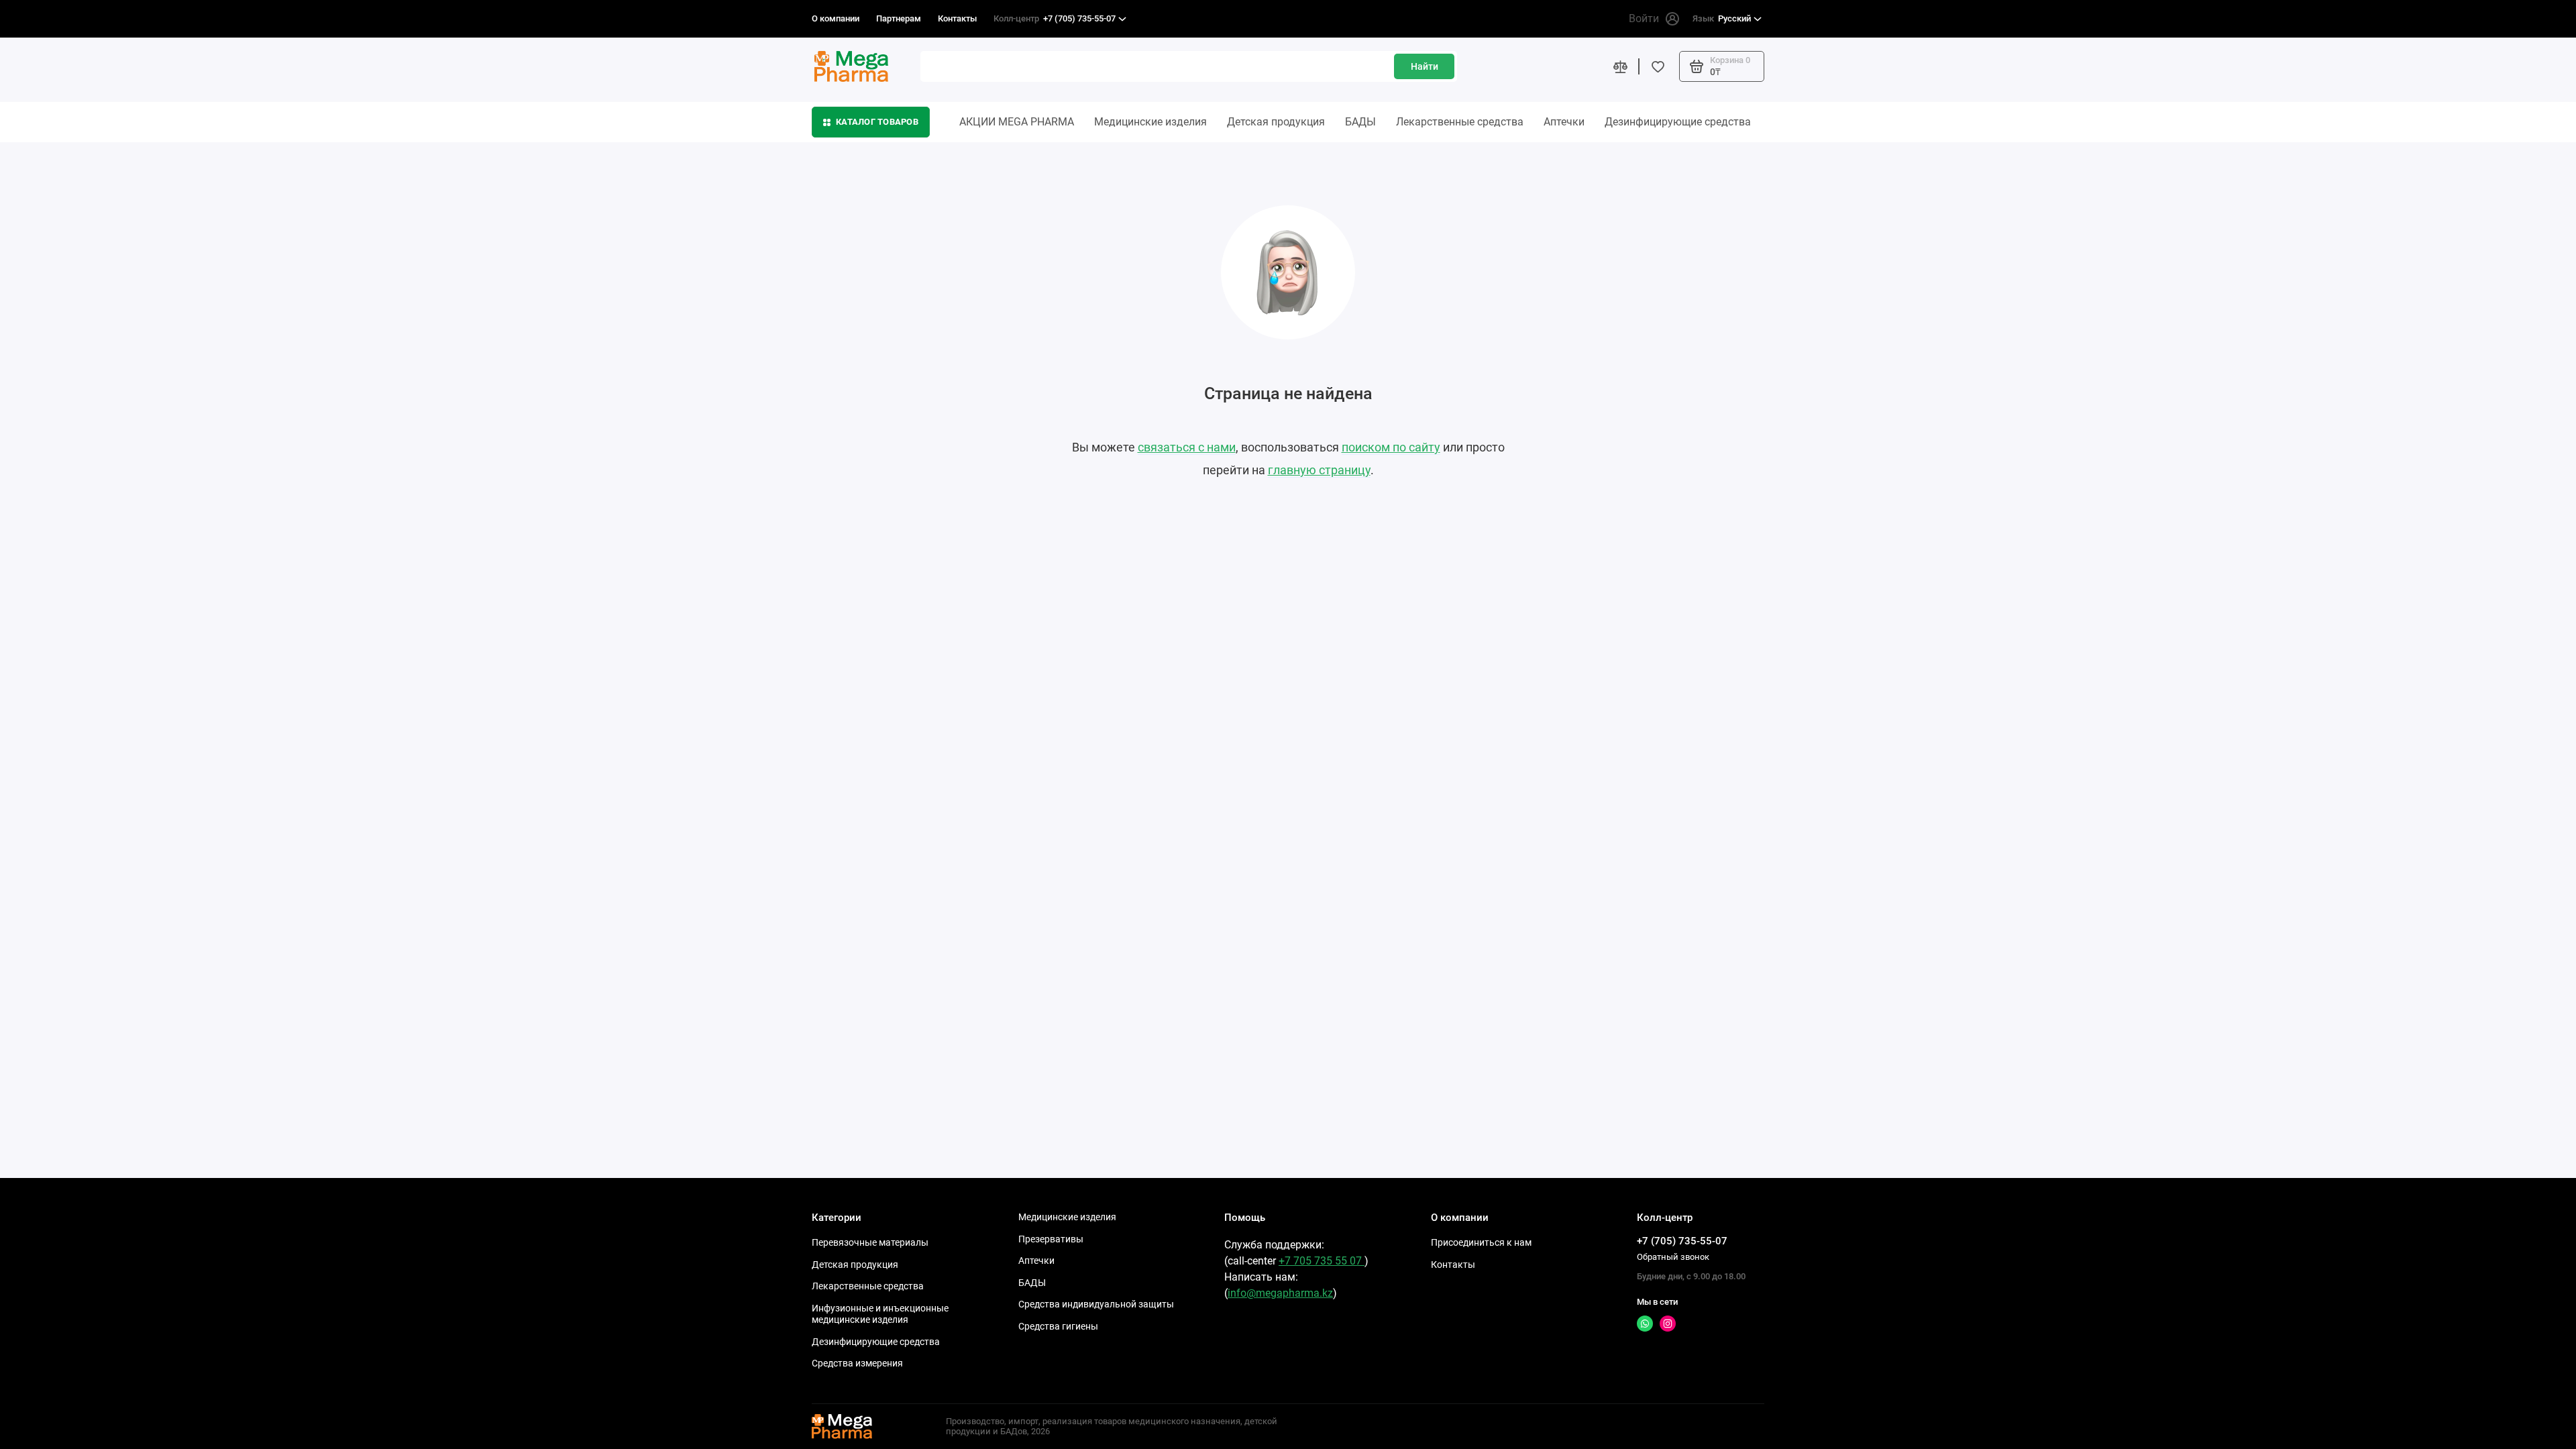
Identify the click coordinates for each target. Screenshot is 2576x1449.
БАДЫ (1360, 122)
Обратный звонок (1673, 1257)
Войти (1644, 18)
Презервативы (1051, 1239)
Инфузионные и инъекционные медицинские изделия (880, 1314)
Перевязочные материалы (870, 1242)
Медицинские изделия (1150, 122)
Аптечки (1564, 122)
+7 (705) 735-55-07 (1055, 18)
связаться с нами (1187, 447)
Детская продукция (1276, 122)
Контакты (957, 18)
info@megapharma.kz (1280, 1293)
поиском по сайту (1391, 447)
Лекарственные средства (1460, 122)
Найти (1425, 66)
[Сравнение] (1620, 66)
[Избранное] (1658, 66)
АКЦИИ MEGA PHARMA (1017, 122)
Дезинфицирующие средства (1678, 122)
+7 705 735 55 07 (1322, 1261)
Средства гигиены (1058, 1326)
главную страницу (1319, 470)
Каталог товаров (877, 122)
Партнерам (899, 18)
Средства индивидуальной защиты (1096, 1304)
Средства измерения (857, 1363)
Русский (1722, 18)
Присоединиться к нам (1481, 1242)
